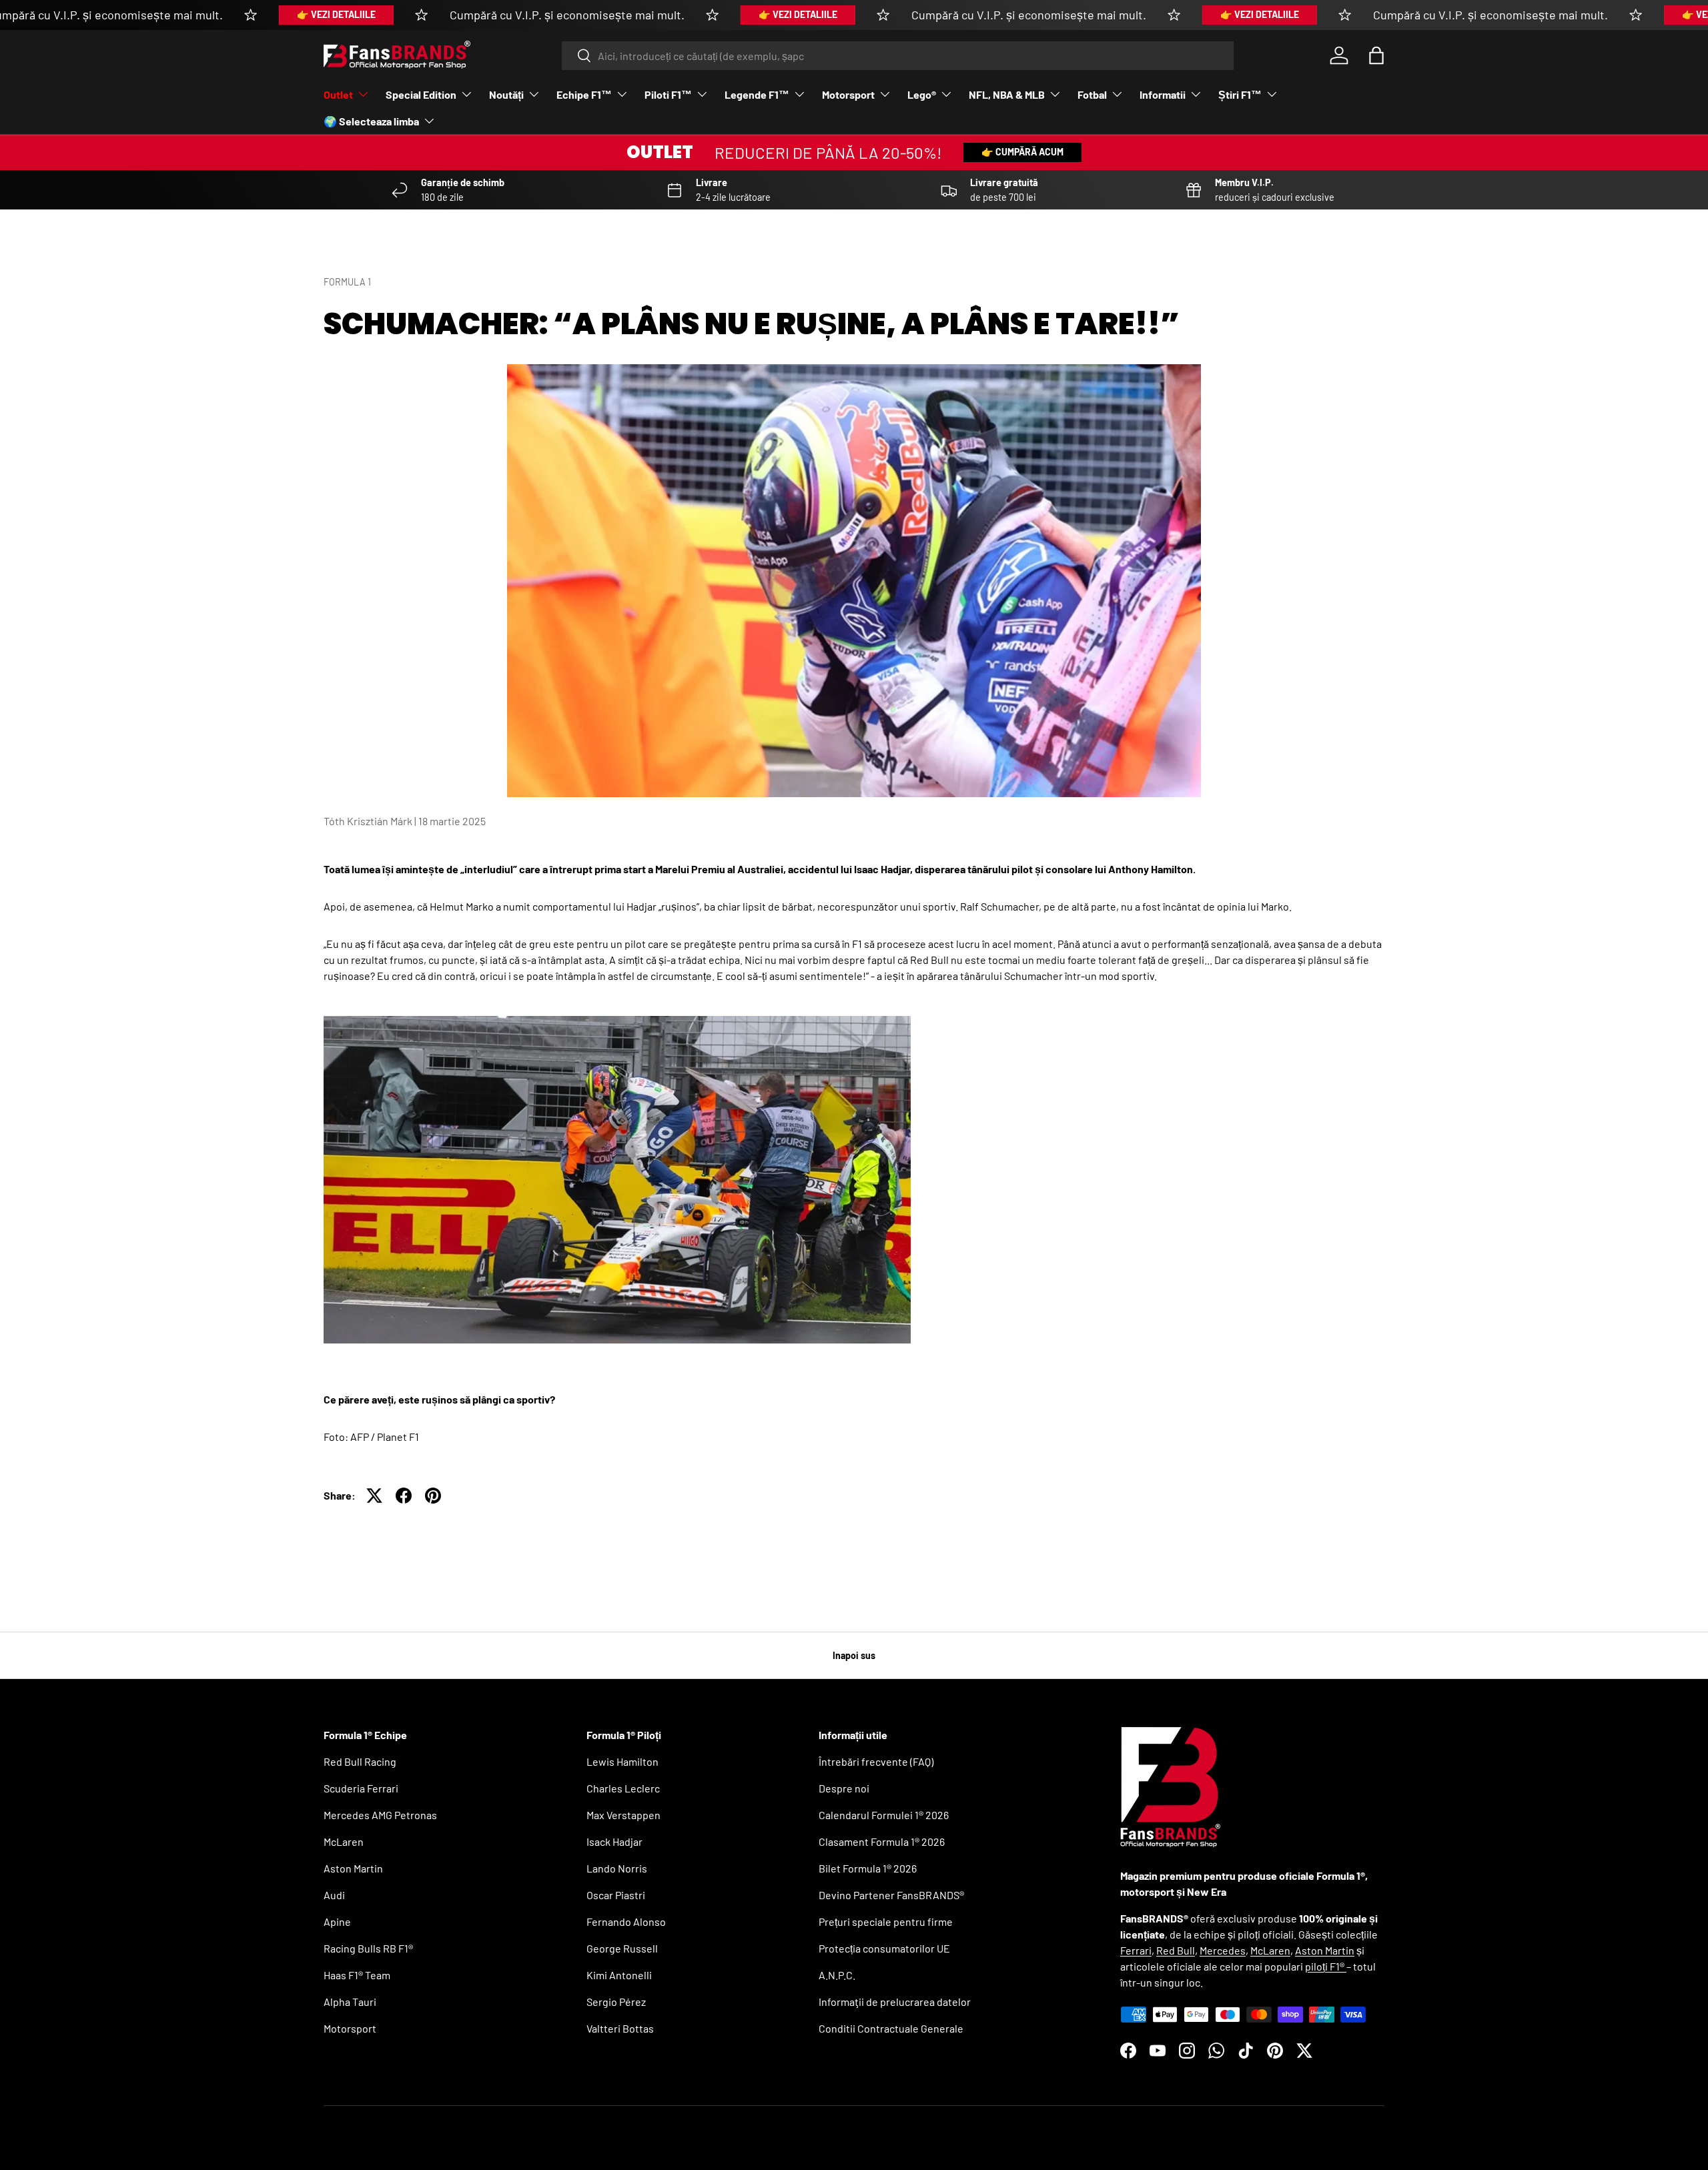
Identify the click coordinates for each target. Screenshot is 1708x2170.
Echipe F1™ (584, 94)
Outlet (338, 94)
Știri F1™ (1240, 94)
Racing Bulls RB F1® (368, 1948)
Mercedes (1223, 1950)
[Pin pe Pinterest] (433, 1496)
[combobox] (898, 56)
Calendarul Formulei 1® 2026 (884, 1815)
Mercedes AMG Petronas (380, 1815)
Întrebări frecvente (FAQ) (876, 1761)
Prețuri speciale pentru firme (886, 1922)
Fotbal (1092, 94)
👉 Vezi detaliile (336, 14)
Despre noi (844, 1788)
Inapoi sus (854, 1655)
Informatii (1163, 94)
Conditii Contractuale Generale (891, 2028)
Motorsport (848, 94)
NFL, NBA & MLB (1007, 94)
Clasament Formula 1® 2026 (882, 1841)
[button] (1376, 55)
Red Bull (1176, 1950)
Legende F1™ (757, 94)
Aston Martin (353, 1868)
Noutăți (506, 94)
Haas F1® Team (357, 1975)
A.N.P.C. (837, 1975)
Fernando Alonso (626, 1922)
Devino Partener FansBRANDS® (891, 1895)
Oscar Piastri (616, 1895)
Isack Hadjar (614, 1841)
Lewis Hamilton (622, 1761)
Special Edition (421, 94)
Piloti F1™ (668, 94)
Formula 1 (347, 282)
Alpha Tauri (350, 2002)
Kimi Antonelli (619, 1975)
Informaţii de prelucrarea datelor (895, 2002)
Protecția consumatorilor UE (884, 1948)
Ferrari (1136, 1950)
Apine (337, 1922)
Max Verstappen (623, 1815)
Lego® (922, 94)
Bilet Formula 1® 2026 (868, 1868)
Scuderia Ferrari (361, 1788)
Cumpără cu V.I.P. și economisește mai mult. (567, 15)
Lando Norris (617, 1868)
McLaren (344, 1841)
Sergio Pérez (616, 2002)
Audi (334, 1895)
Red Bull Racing (360, 1761)
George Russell (622, 1948)
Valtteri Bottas (620, 2028)
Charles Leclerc (623, 1788)
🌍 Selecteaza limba (371, 121)
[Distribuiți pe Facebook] (404, 1496)
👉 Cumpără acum (1022, 152)
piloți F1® (1326, 1966)
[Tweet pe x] (374, 1496)
